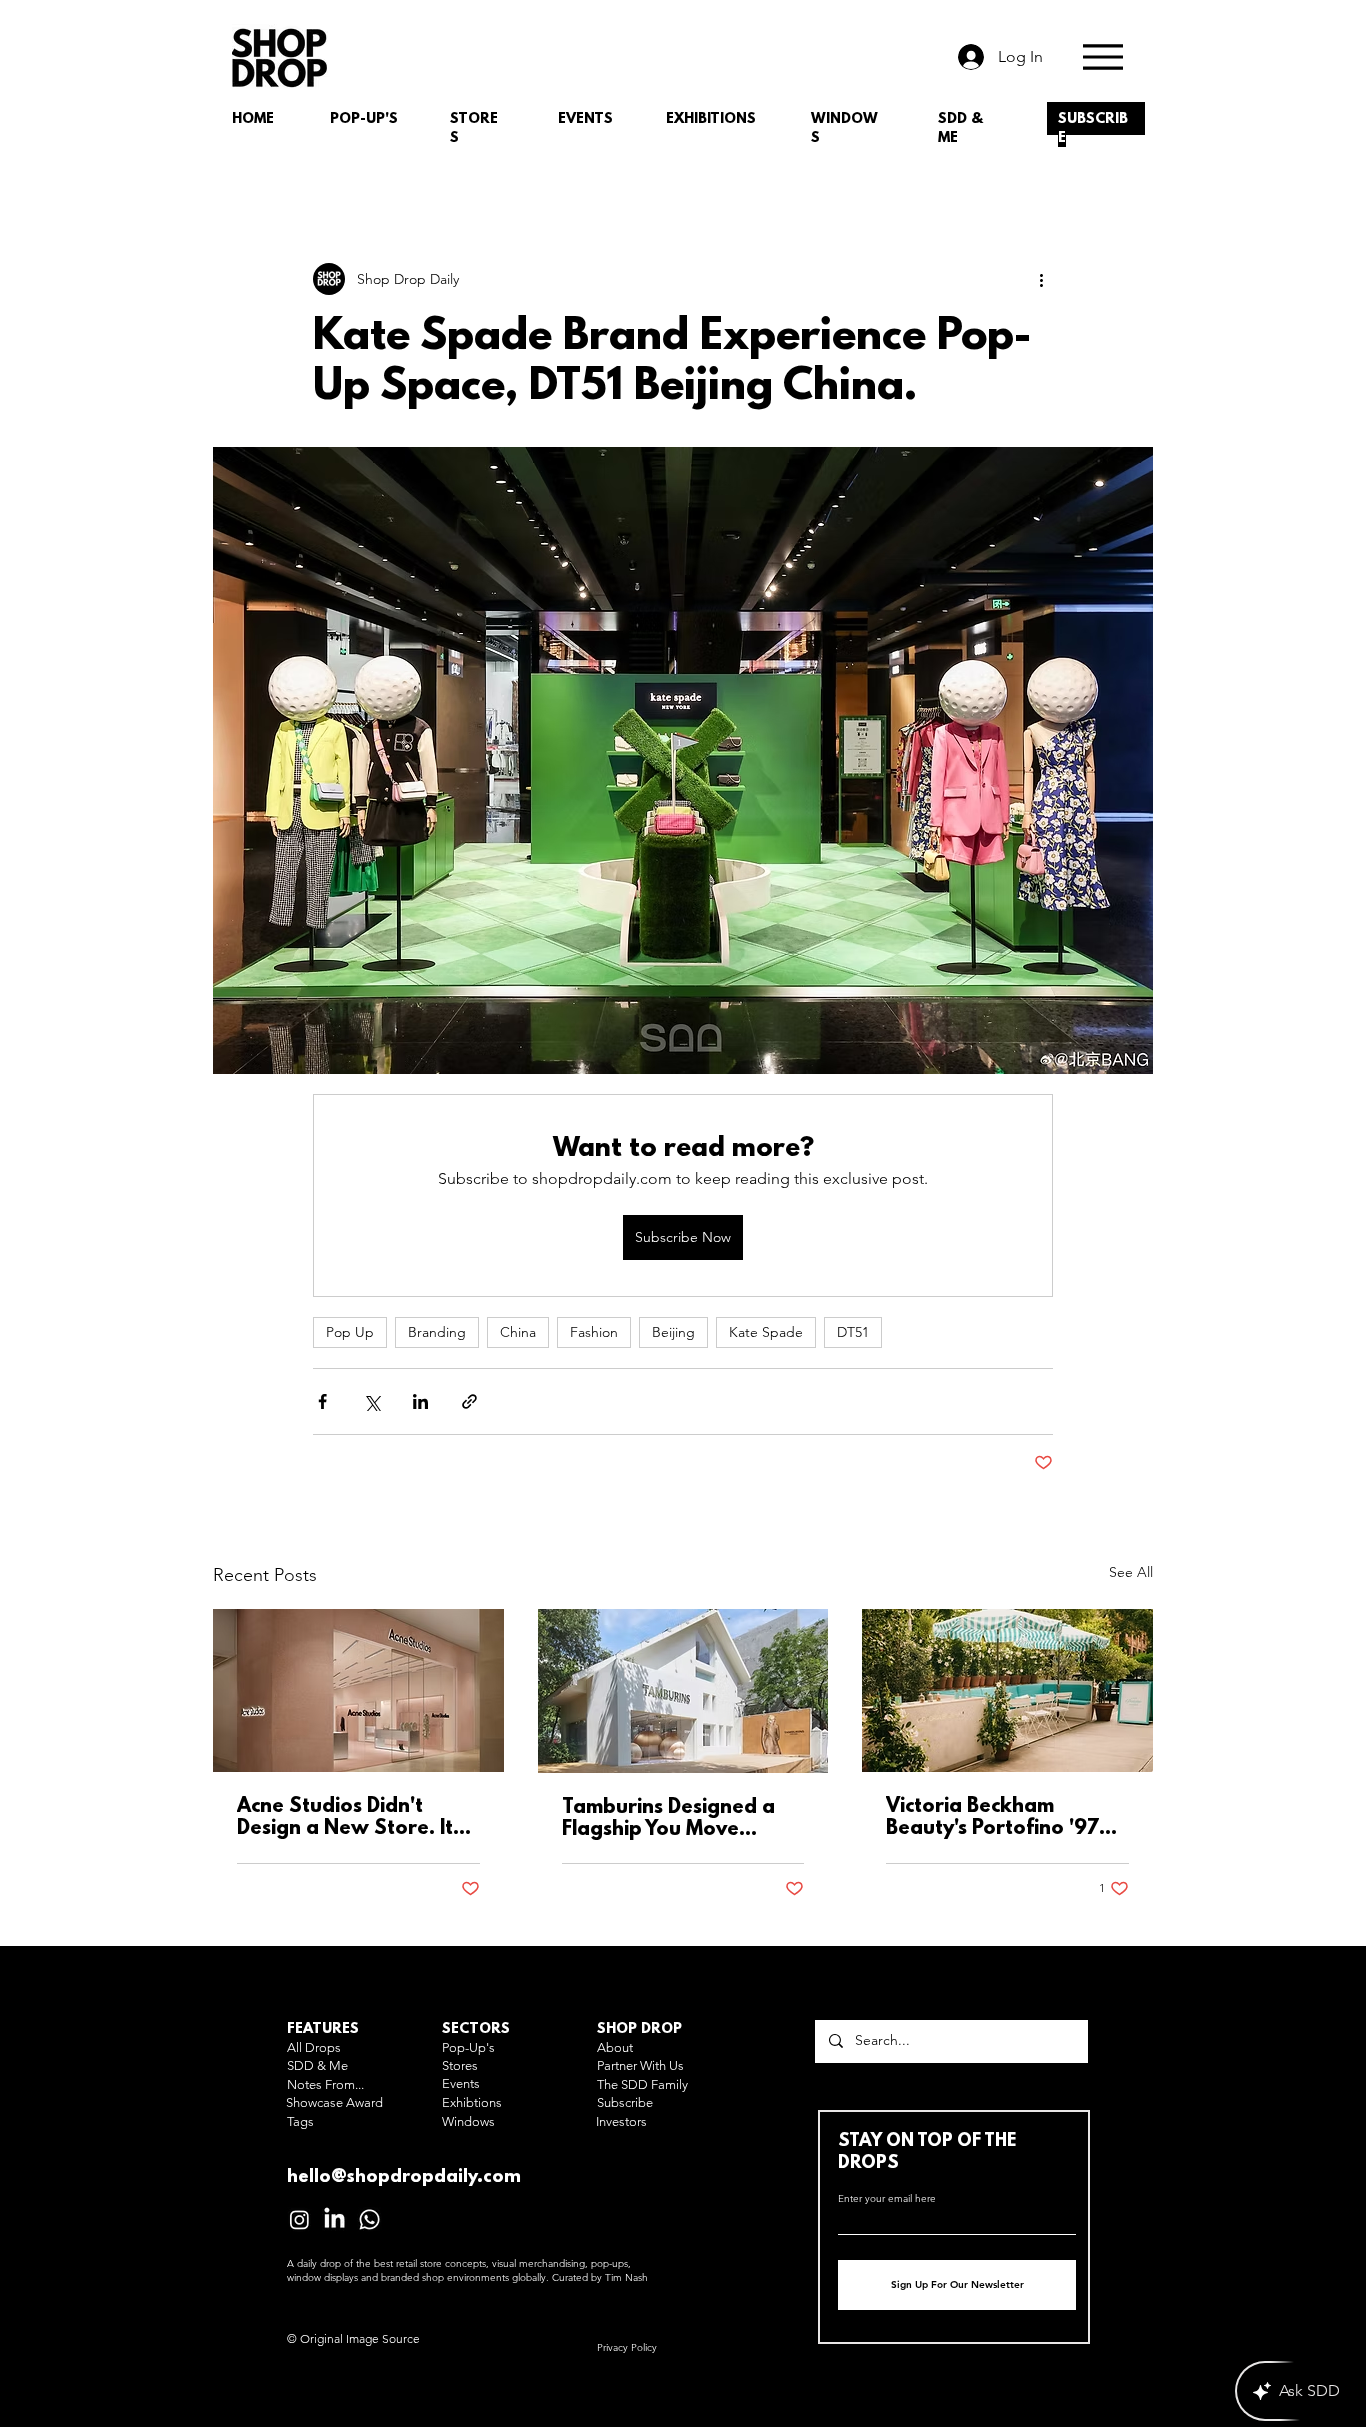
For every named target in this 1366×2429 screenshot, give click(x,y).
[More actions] (1041, 279)
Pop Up (350, 1332)
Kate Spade (766, 1332)
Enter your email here (887, 2199)
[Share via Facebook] (322, 1401)
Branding (437, 1332)
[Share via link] (469, 1401)
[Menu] (1102, 56)
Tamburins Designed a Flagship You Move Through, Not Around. (669, 1819)
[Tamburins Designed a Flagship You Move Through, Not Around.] (683, 1691)
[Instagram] (299, 2219)
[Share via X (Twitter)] (371, 1401)
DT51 (853, 1332)
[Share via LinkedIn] (420, 1401)
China (518, 1332)
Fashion (594, 1332)
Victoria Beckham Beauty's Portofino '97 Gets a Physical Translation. (992, 1818)
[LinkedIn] (334, 2219)
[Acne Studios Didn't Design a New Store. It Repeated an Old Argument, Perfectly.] (358, 1690)
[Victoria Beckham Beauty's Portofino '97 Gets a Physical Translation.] (1007, 1690)
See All (1131, 1572)
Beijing (673, 1332)
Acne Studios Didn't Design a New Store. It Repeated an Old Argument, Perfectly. (345, 1818)
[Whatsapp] (369, 2219)
